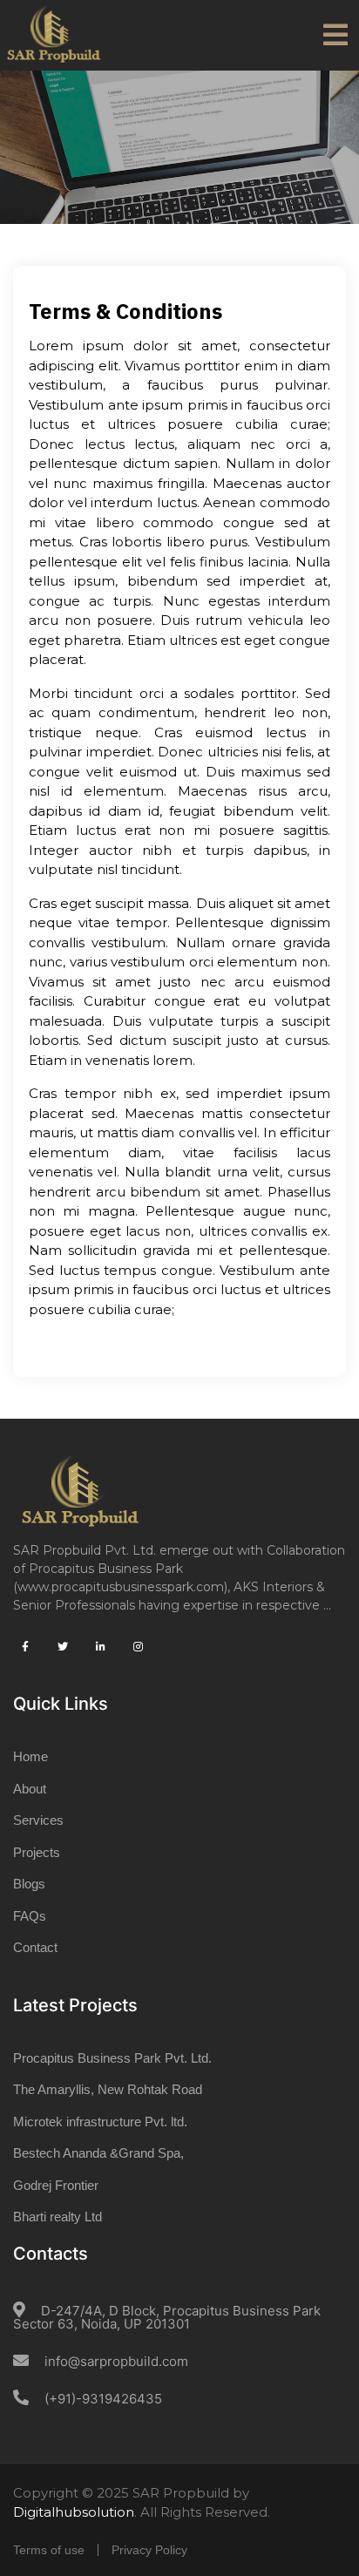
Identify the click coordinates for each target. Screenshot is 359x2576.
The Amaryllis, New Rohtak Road (108, 2089)
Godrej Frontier (56, 2185)
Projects (37, 1852)
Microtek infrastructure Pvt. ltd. (100, 2122)
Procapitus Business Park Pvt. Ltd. (112, 2058)
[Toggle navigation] (335, 35)
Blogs (29, 1884)
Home (30, 1756)
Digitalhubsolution (74, 2512)
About (30, 1789)
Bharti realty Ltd (58, 2217)
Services (38, 1820)
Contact (35, 1947)
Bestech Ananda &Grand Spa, (98, 2153)
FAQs (30, 1916)
